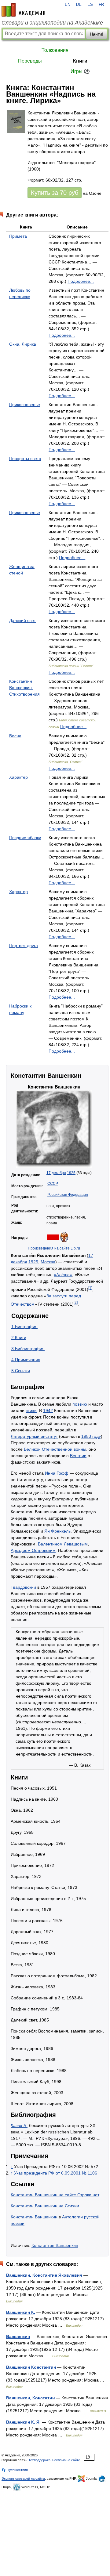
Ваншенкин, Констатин (30, 2398)
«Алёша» (63, 1275)
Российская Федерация (68, 1195)
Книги (80, 61)
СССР (53, 1184)
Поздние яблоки (25, 838)
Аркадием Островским (33, 1550)
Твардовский (23, 1587)
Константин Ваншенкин (34, 2217)
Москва (48, 1262)
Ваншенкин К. (21, 2312)
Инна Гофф (57, 1473)
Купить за (55, 193)
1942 (48, 1411)
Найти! (97, 34)
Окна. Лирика (23, 344)
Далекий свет (22, 620)
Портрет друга (24, 946)
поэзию (80, 1404)
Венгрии (78, 1456)
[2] (76, 1302)
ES (90, 5)
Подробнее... (81, 281)
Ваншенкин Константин (31, 2367)
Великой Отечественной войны (55, 1449)
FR (101, 5)
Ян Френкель (57, 1531)
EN (68, 5)
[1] (90, 1288)
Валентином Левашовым (63, 1544)
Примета (18, 236)
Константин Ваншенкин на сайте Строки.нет (55, 2195)
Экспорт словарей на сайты (23, 2478)
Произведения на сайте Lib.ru (54, 1248)
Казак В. (19, 2125)
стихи (31, 1411)
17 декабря (56, 1173)
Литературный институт (34, 1436)
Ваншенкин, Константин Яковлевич (44, 2275)
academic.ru (24, 10)
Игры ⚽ (80, 71)
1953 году (91, 1436)
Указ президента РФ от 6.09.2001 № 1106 (56, 2173)
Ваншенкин (18, 2336)
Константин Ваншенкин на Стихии (45, 2206)
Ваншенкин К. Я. (23, 2422)
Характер (18, 777)
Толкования (55, 50)
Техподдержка (39, 2460)
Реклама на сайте (66, 2460)
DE (79, 5)
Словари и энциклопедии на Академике (52, 23)
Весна (15, 736)
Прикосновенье (25, 405)
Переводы (30, 61)
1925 (71, 1173)
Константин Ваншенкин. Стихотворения (24, 688)
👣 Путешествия (15, 2470)
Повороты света (25, 459)
